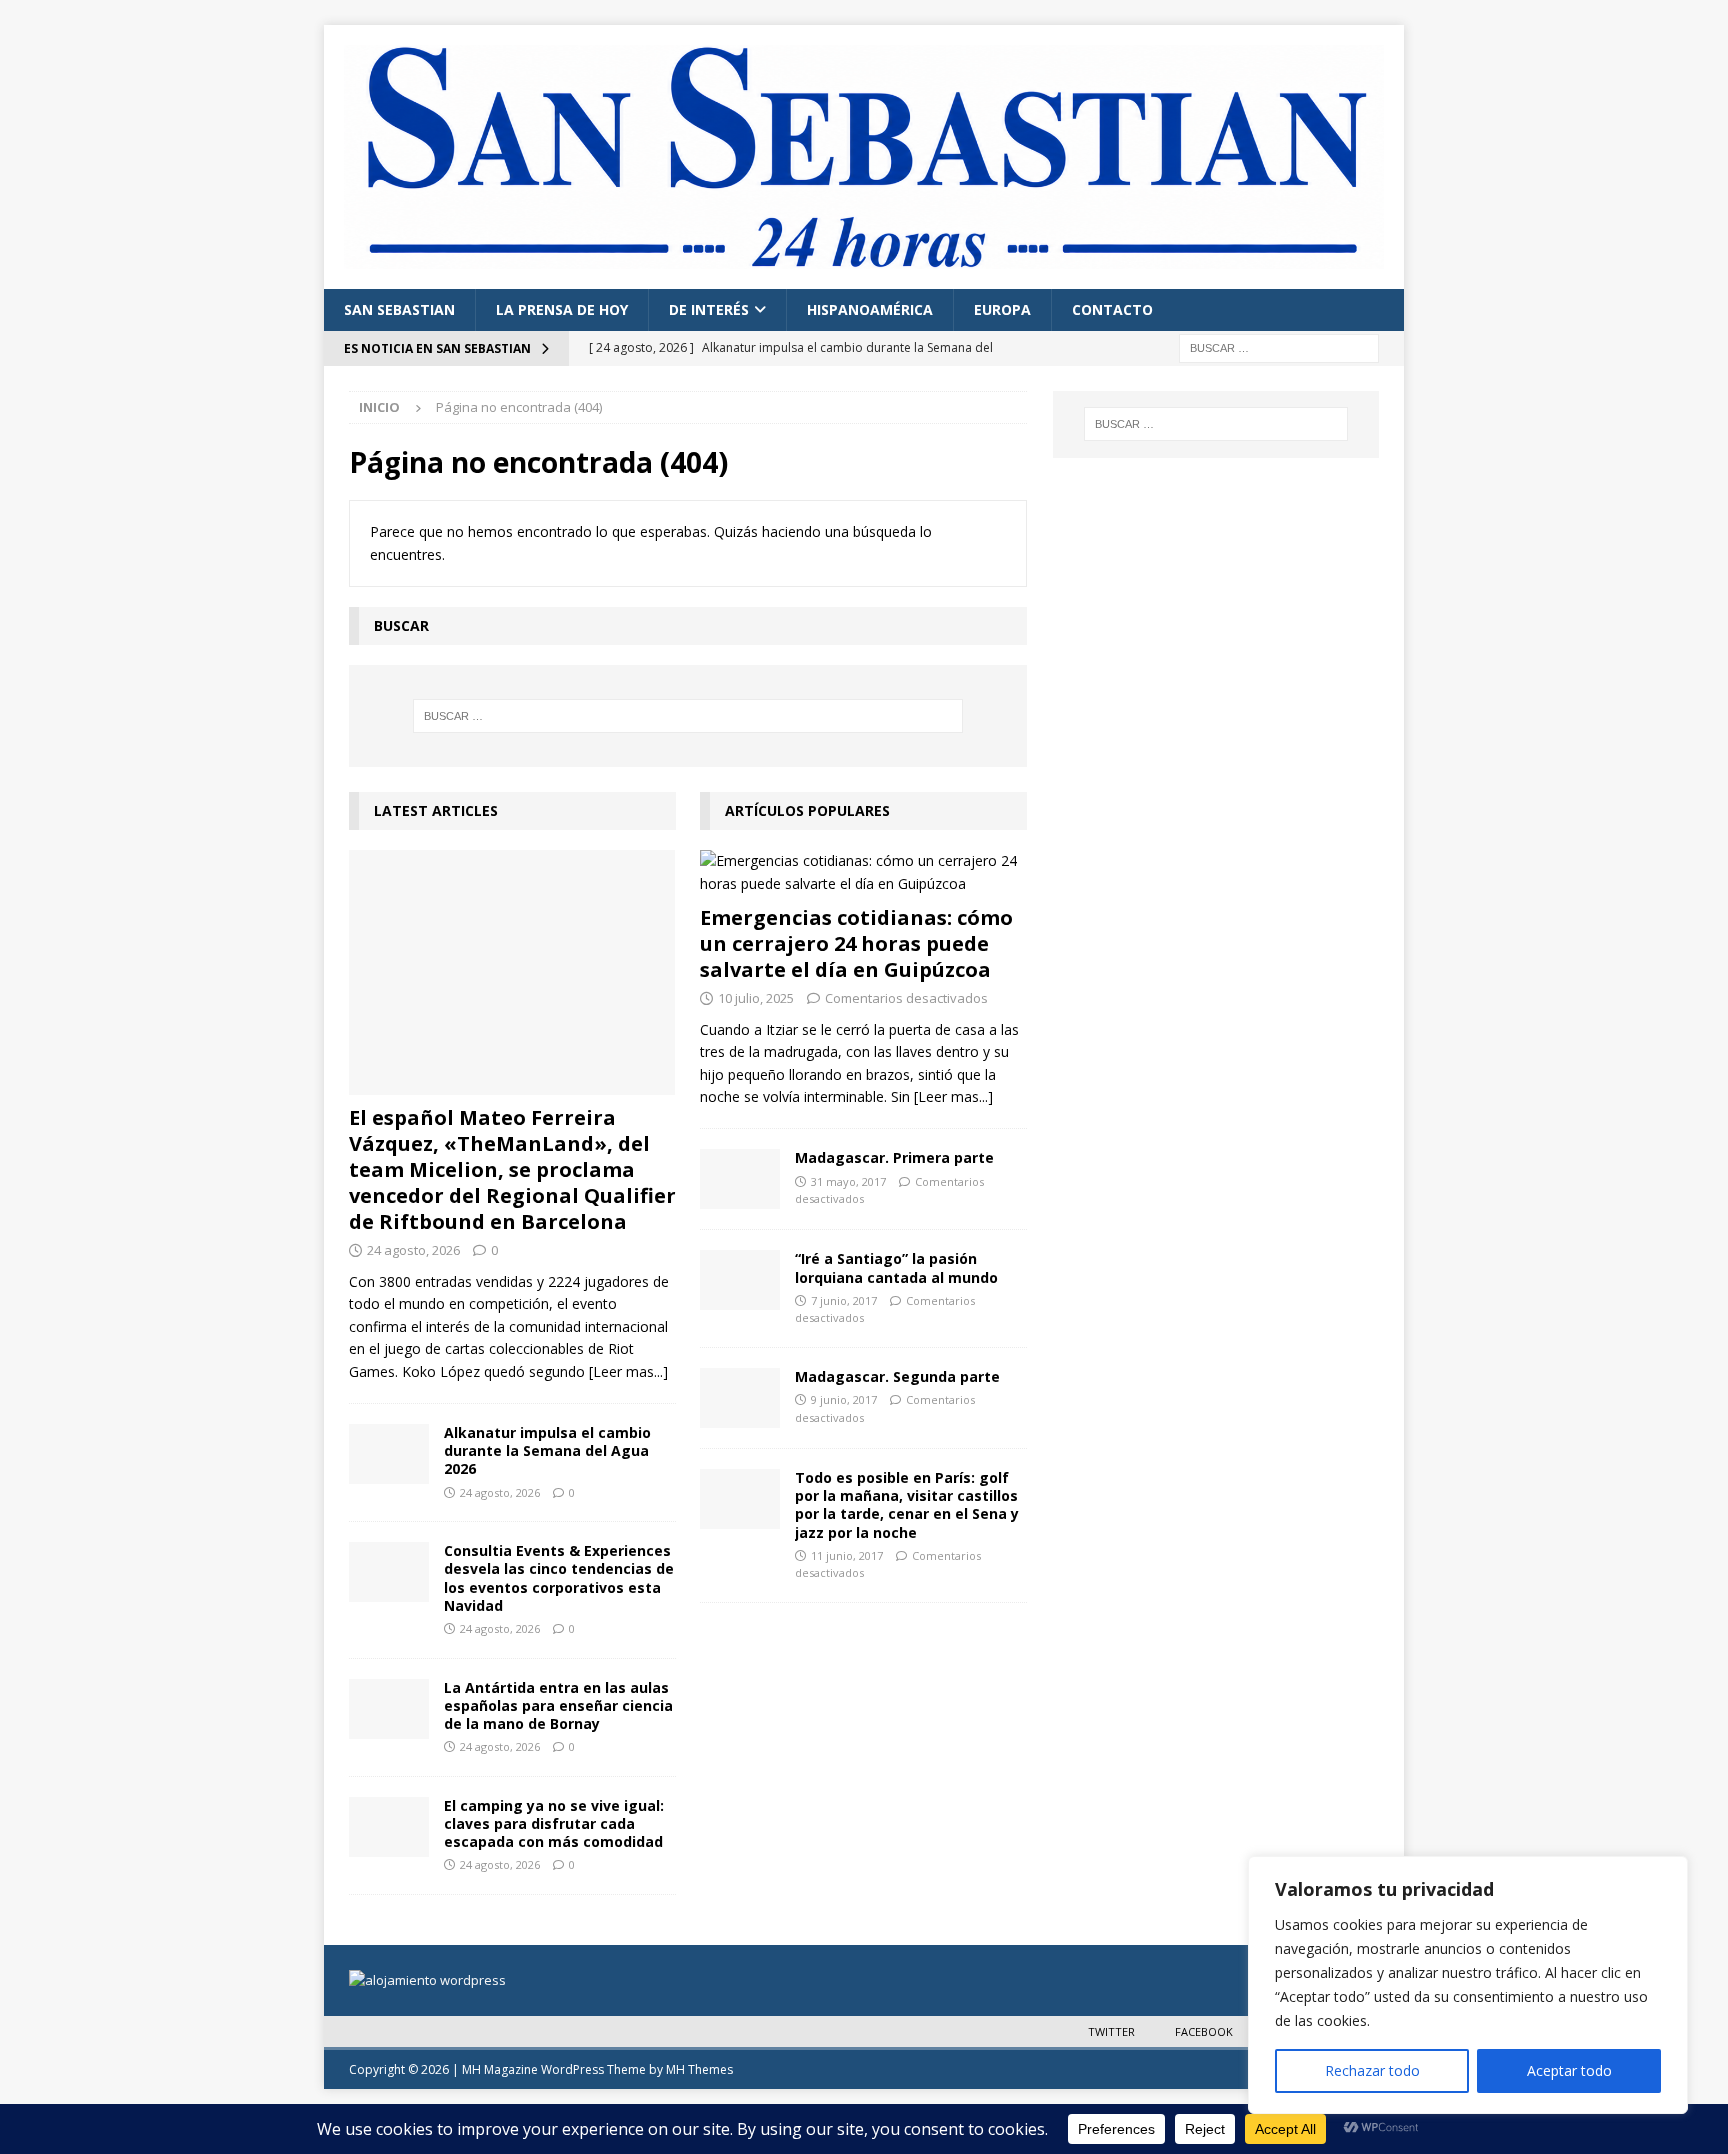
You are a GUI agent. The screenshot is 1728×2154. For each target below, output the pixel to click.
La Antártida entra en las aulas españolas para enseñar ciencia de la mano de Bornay (558, 1705)
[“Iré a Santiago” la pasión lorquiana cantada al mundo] (740, 1280)
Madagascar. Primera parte (894, 1157)
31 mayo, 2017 (848, 1181)
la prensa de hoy (562, 309)
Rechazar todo (1372, 2070)
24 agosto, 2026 (413, 1250)
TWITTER (1111, 2031)
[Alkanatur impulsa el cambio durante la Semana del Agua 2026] (389, 1454)
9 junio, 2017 (844, 1399)
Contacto (1112, 309)
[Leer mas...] (628, 1371)
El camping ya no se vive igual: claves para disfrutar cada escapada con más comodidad (554, 1823)
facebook (1204, 2031)
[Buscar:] (1279, 346)
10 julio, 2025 (756, 998)
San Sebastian (399, 309)
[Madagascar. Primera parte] (740, 1179)
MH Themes (699, 2069)
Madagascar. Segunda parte (897, 1376)
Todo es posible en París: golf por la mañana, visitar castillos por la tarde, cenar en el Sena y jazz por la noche (907, 1505)
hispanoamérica (870, 309)
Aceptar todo (1569, 2070)
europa (1002, 309)
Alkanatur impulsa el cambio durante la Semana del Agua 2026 (547, 1450)
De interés (709, 309)
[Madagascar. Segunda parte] (740, 1398)
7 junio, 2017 (844, 1300)
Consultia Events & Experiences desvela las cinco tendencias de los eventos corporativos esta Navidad (559, 1578)
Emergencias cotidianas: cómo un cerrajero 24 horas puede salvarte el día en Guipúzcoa (856, 943)
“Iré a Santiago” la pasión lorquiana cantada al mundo (896, 1267)
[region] (1468, 1985)
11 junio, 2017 (847, 1555)
